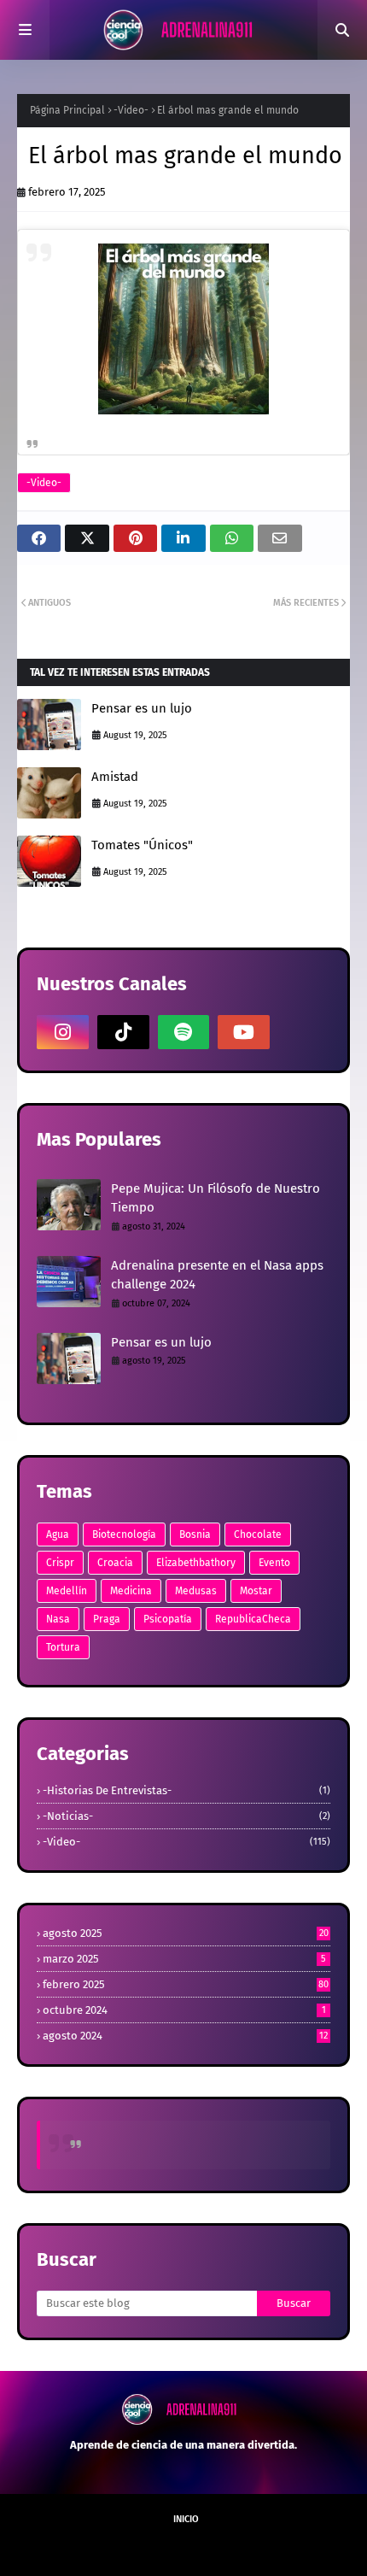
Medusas (196, 1591)
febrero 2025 (186, 1984)
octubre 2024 (184, 2010)
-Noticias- (186, 1816)
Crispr (60, 1563)
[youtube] (244, 1032)
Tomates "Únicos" (142, 845)
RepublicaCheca (253, 1619)
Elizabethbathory (196, 1563)
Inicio (186, 2519)
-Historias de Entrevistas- (186, 1790)
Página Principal (67, 110)
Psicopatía (168, 1619)
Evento (274, 1563)
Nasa (58, 1619)
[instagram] (63, 1032)
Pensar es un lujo (142, 708)
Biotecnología (124, 1534)
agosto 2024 (185, 2036)
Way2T (175, 2548)
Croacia (115, 1563)
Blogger (297, 2548)
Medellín (67, 1591)
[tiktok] (123, 1032)
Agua (58, 1534)
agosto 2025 (186, 1933)
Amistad (115, 777)
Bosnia (195, 1534)
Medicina (131, 1591)
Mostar (256, 1591)
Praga (107, 1619)
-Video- (131, 110)
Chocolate (258, 1534)
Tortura (63, 1647)
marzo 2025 (184, 1959)
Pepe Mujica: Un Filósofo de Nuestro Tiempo (216, 1198)
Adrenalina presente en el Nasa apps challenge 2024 (217, 1275)
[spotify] (184, 1032)
